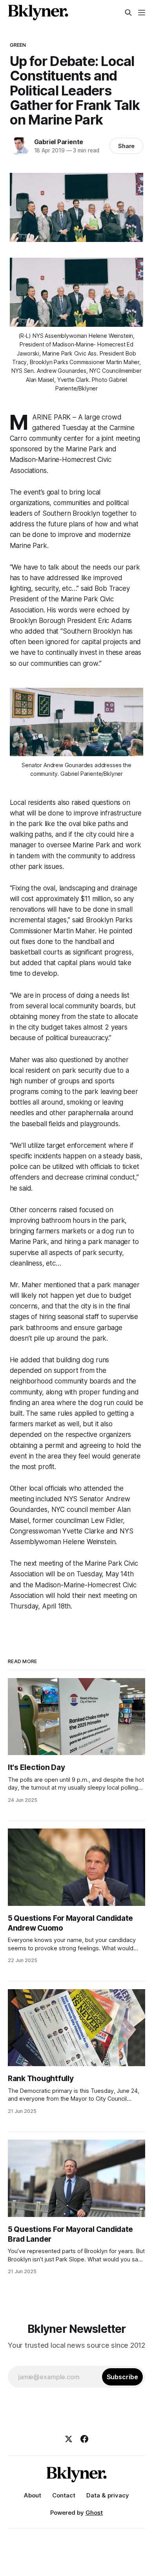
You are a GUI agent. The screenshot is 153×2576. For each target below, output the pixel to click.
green (18, 45)
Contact (64, 2495)
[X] (69, 2439)
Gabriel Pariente (59, 142)
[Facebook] (84, 2439)
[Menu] (142, 13)
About (33, 2495)
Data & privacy (108, 2495)
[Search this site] (128, 13)
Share (127, 146)
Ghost (94, 2513)
